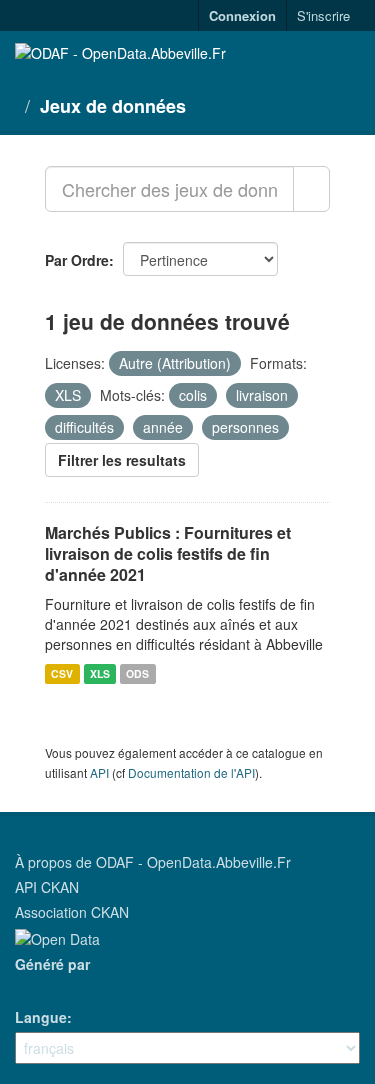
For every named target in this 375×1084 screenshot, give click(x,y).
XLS (100, 673)
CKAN (49, 986)
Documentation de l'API (191, 772)
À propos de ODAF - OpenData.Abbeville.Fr (153, 862)
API (99, 772)
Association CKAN (72, 912)
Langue (41, 1017)
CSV (62, 673)
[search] (311, 189)
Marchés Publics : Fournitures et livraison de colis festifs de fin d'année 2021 (168, 553)
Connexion (242, 15)
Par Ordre (77, 260)
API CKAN (47, 887)
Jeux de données (113, 106)
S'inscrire (323, 15)
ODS (137, 673)
